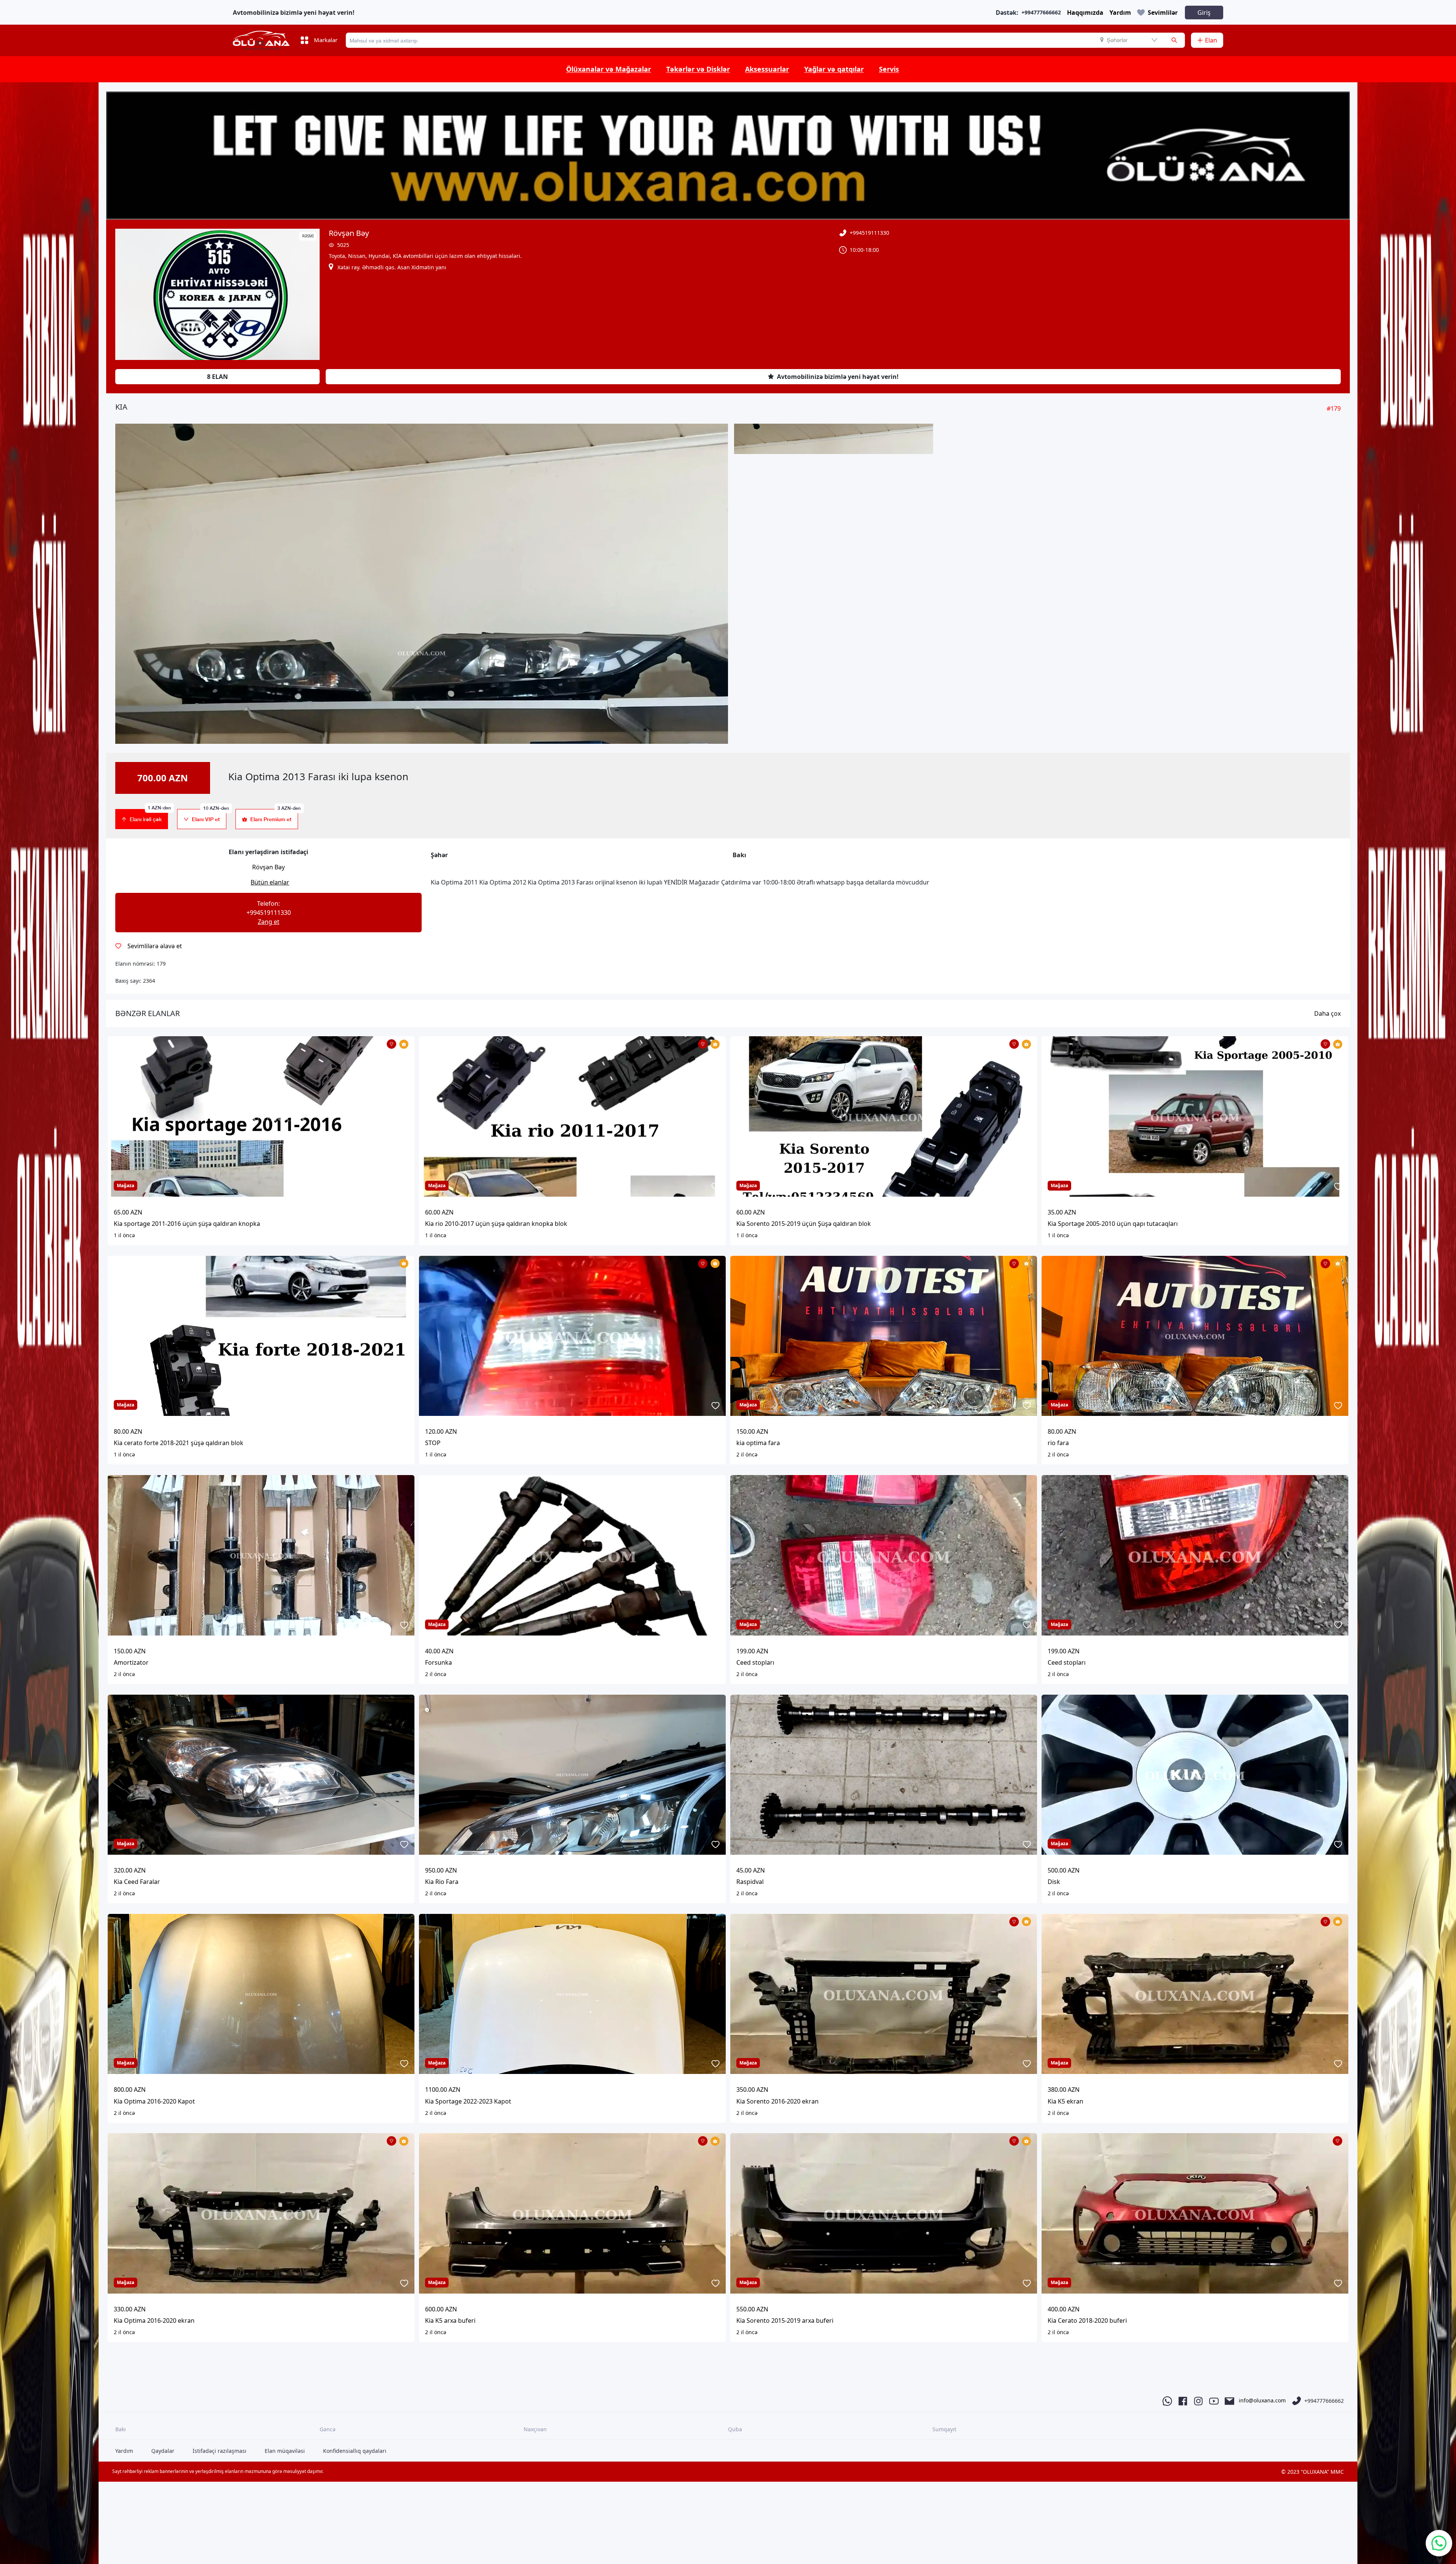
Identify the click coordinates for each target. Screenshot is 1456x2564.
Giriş (1204, 13)
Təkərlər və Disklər (698, 69)
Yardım (1120, 13)
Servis (889, 69)
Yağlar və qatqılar (834, 69)
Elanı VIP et (209, 816)
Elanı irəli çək (149, 816)
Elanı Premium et (274, 816)
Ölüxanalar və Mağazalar (609, 69)
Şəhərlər (1117, 40)
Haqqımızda (1085, 13)
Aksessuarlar (767, 69)
